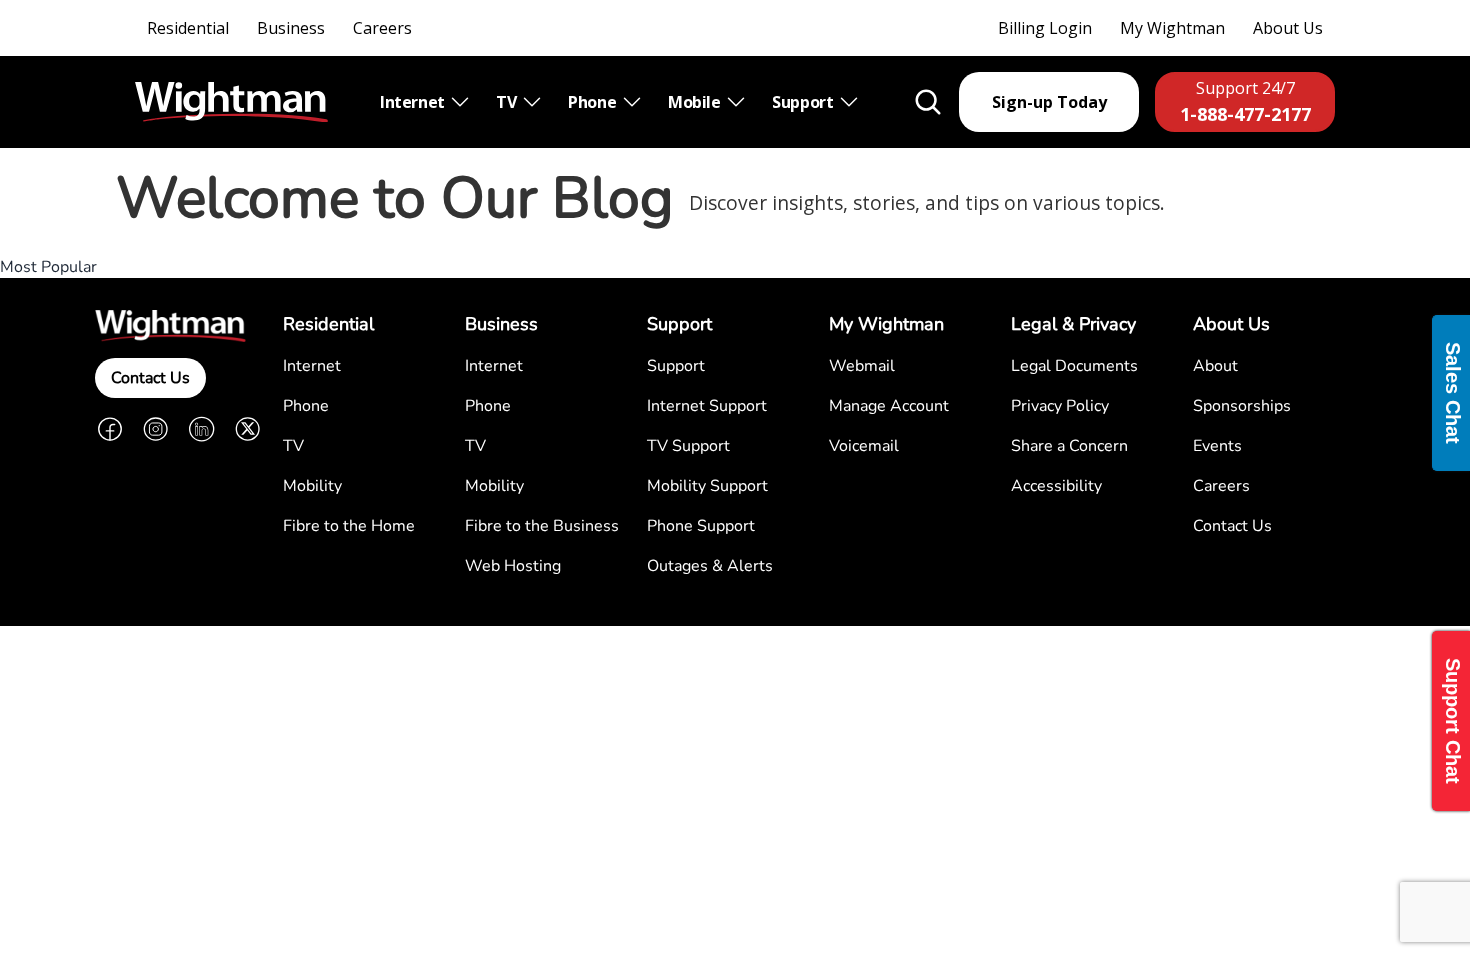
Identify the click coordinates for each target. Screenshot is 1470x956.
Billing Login (1045, 28)
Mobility (312, 486)
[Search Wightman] (928, 102)
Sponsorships (1242, 406)
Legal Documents (1074, 366)
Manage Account (889, 406)
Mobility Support (707, 486)
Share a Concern (1069, 446)
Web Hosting (513, 566)
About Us (1288, 28)
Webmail (862, 366)
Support (804, 102)
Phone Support (701, 526)
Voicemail (864, 446)
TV (508, 102)
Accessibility (1056, 486)
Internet (414, 102)
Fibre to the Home (349, 526)
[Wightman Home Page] (231, 102)
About (1215, 366)
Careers (382, 28)
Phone (594, 102)
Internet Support (707, 406)
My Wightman (1172, 28)
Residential (188, 28)
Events (1217, 446)
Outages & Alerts (710, 566)
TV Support (688, 446)
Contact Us (150, 378)
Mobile (696, 102)
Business (291, 28)
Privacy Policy (1060, 406)
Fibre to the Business (542, 526)
